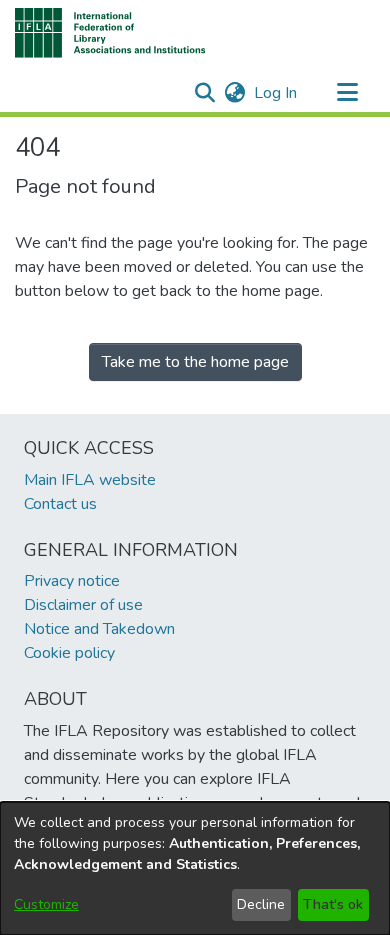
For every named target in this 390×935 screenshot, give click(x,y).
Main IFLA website (90, 480)
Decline (261, 904)
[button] (110, 33)
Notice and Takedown (99, 629)
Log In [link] (276, 93)
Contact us (60, 504)
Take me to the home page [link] (195, 362)
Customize (46, 904)
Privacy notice (72, 581)
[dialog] (195, 868)
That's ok (333, 904)
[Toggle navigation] (347, 93)
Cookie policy (69, 653)
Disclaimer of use (83, 605)
